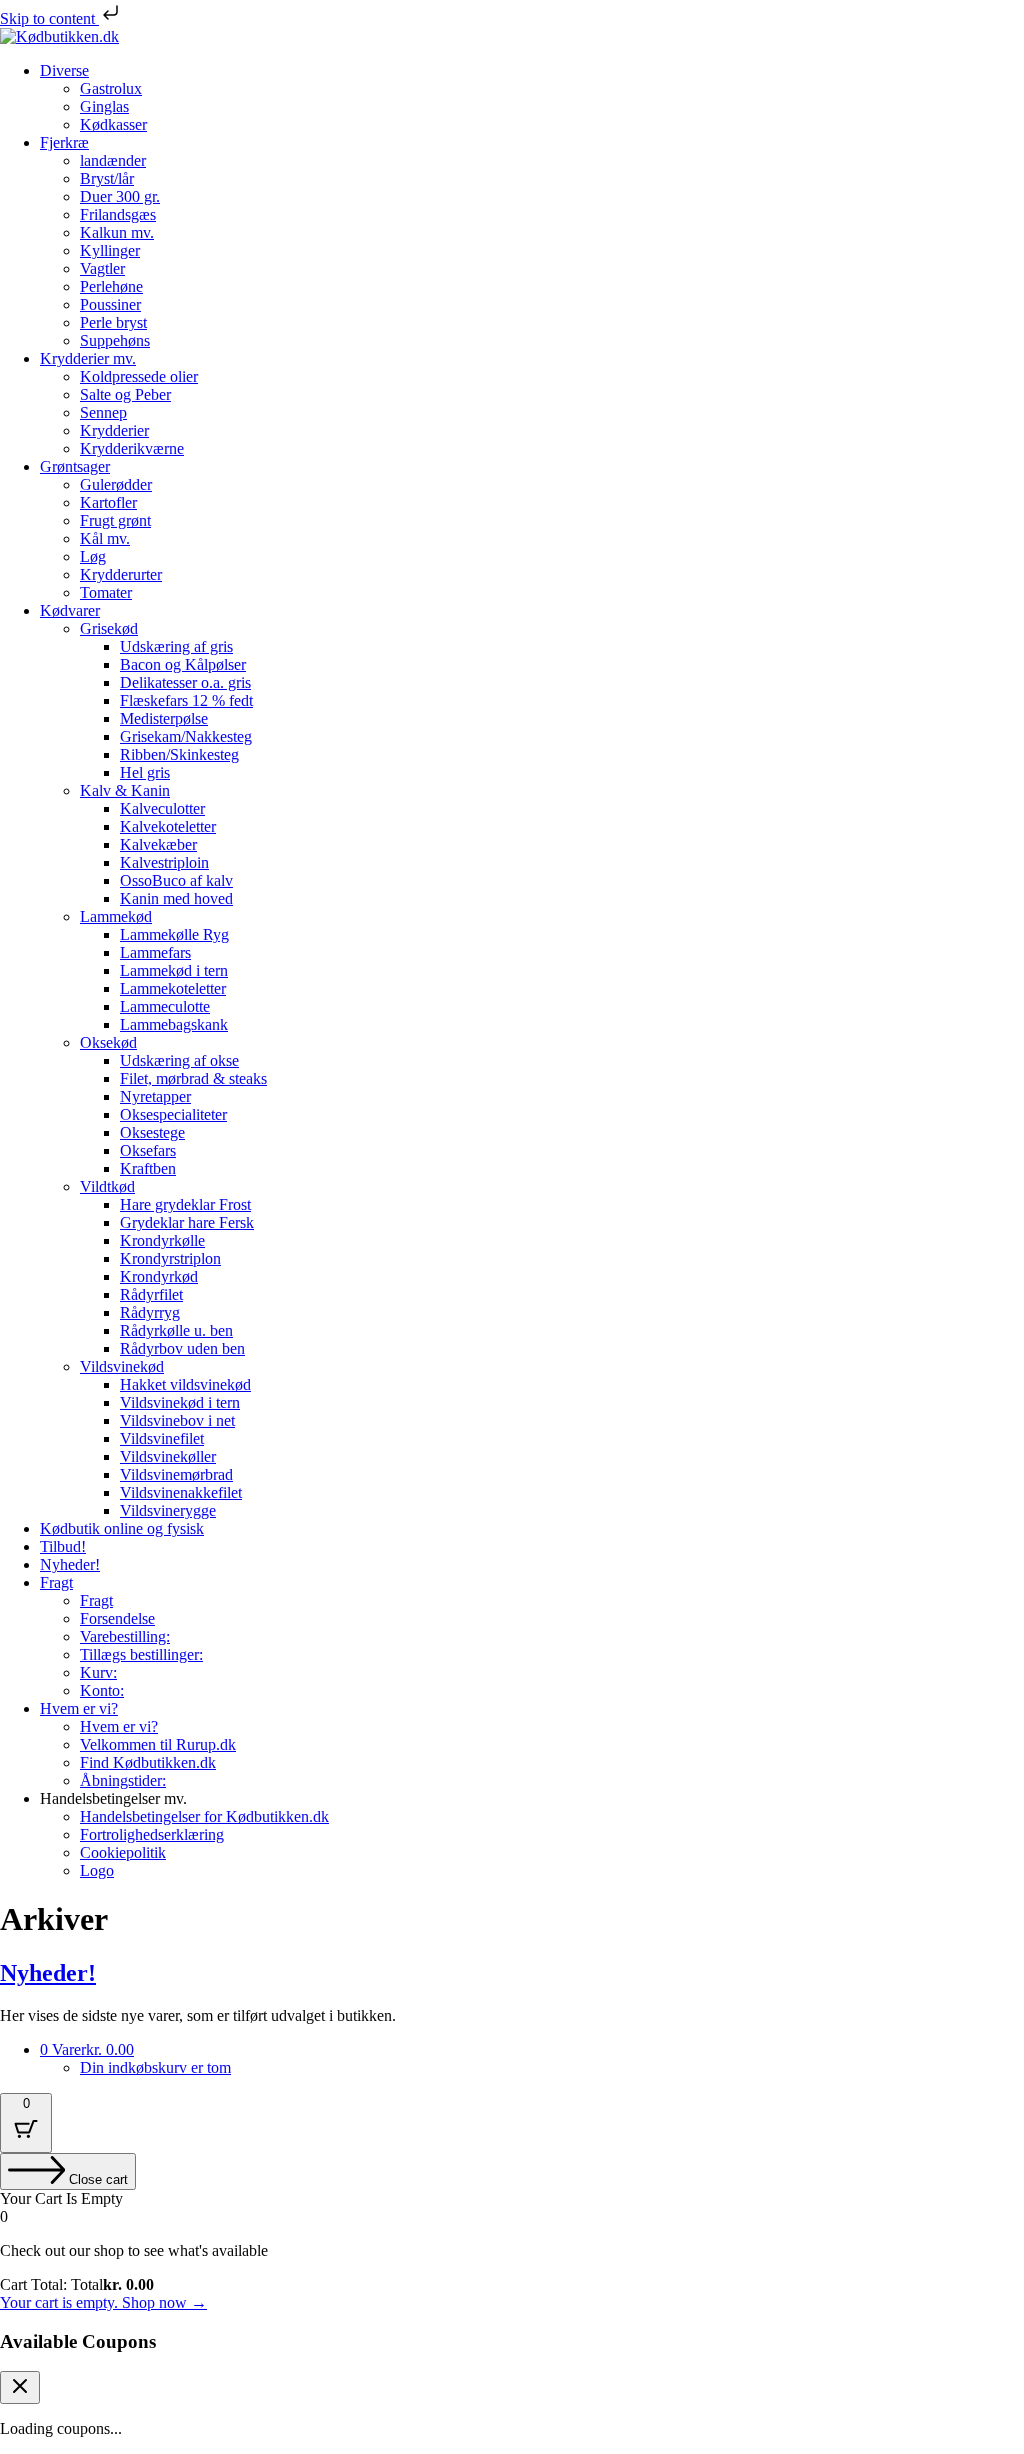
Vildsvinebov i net (177, 1420)
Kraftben (148, 1168)
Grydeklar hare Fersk (187, 1222)
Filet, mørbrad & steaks (193, 1078)
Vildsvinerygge (168, 1510)
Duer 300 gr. (120, 196)
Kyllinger (110, 250)
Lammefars (155, 952)
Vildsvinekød (122, 1366)
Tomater (106, 592)
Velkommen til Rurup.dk (158, 1744)
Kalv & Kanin (125, 790)
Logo (97, 1870)
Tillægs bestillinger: (141, 1654)
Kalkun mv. (117, 232)
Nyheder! (70, 1564)
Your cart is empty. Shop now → (103, 2302)
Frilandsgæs (118, 214)
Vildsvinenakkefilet (181, 1492)
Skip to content (49, 18)
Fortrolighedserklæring (152, 1834)
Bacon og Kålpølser (183, 664)
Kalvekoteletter (168, 826)
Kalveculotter (162, 808)
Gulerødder (116, 484)
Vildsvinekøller (168, 1456)
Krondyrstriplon (170, 1258)
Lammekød (116, 916)
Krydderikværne (132, 448)
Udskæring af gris (176, 646)
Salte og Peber (125, 394)
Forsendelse (117, 1618)
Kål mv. (105, 538)
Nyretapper (155, 1096)
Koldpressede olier (139, 376)
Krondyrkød (159, 1276)
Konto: (102, 1690)
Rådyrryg (150, 1312)
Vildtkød (107, 1186)
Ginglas (104, 106)
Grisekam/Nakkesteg (186, 736)
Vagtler (102, 268)
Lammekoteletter (173, 988)
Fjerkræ (64, 142)
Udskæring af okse (179, 1060)
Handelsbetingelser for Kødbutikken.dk (204, 1816)
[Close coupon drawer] (20, 2387)
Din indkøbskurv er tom (155, 2067)
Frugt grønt (115, 520)
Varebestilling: (125, 1636)
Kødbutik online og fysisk (122, 1528)
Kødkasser (113, 124)
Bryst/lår (107, 178)
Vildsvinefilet (162, 1438)
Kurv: (98, 1672)
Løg (93, 556)
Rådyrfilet (151, 1294)
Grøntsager (75, 466)
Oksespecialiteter (173, 1114)
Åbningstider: (123, 1780)
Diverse (64, 70)
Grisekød (109, 628)
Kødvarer (70, 610)
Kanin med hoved (176, 898)
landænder (113, 160)
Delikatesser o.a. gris (185, 682)
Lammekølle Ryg (174, 934)
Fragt (56, 1582)
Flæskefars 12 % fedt (186, 700)
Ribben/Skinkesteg (179, 754)
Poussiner (110, 304)
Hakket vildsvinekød (185, 1384)
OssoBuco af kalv (176, 880)
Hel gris (145, 772)
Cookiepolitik (123, 1852)
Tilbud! (63, 1546)
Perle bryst (113, 322)
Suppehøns (115, 340)
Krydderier (114, 430)
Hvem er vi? (79, 1708)
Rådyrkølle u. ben (176, 1330)
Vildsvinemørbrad (176, 1474)
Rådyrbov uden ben (182, 1348)
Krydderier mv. (88, 358)
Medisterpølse (164, 718)
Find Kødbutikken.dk (148, 1762)
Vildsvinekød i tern (180, 1402)
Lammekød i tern (174, 970)
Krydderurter (121, 574)
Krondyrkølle (162, 1240)
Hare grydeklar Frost (185, 1204)
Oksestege (152, 1132)
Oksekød (108, 1042)
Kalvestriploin (164, 862)
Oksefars (148, 1150)
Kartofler (108, 502)
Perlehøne (111, 286)
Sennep (103, 412)
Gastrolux (111, 88)
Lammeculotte (165, 1006)
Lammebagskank (174, 1024)
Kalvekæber (158, 844)
